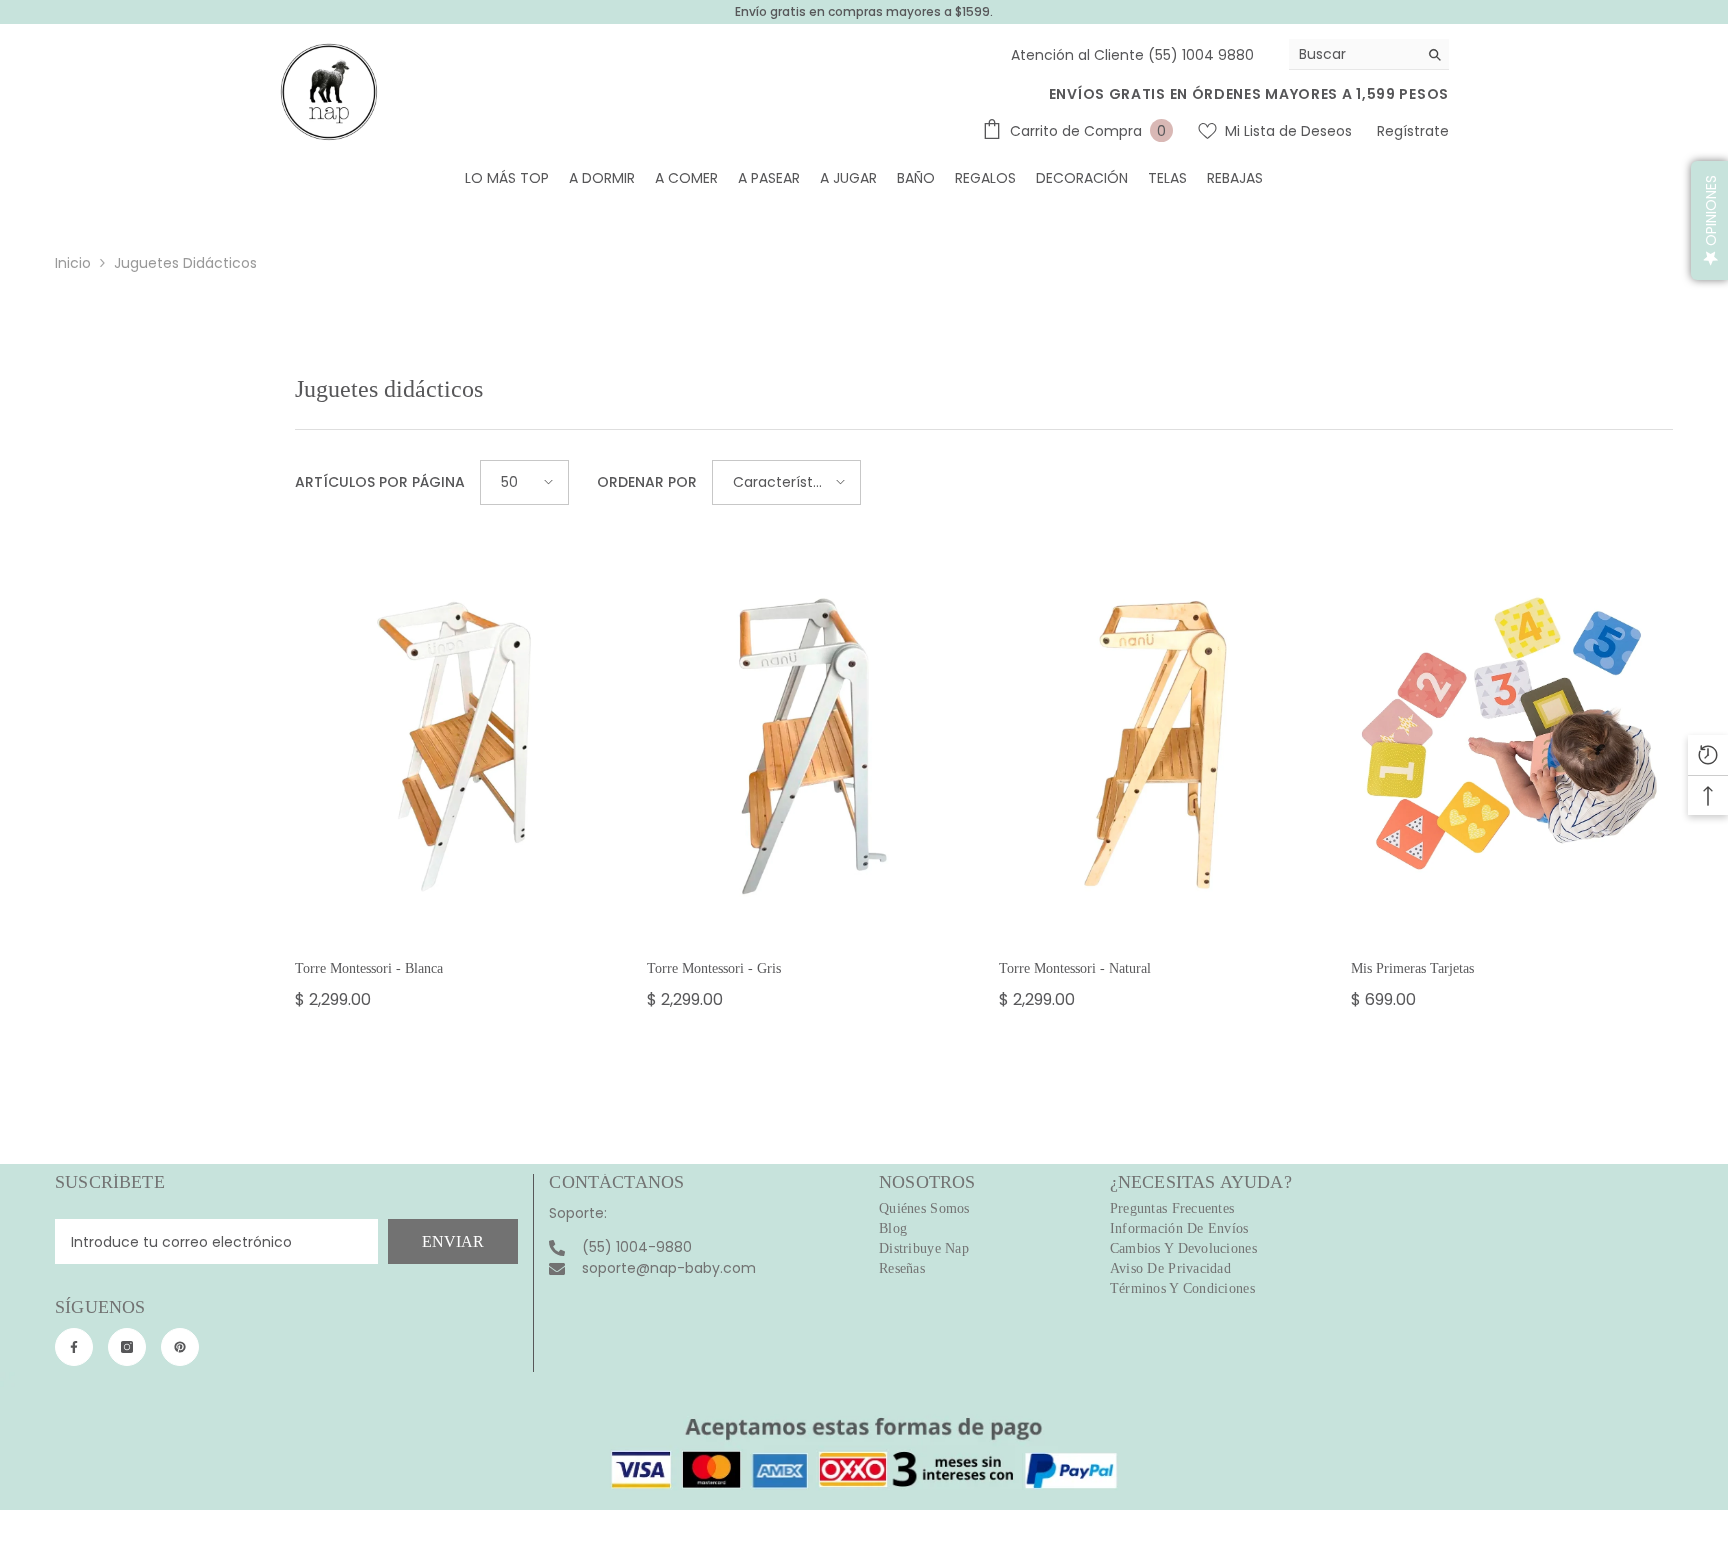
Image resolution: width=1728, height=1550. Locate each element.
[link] (864, 1441)
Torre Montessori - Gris (714, 968)
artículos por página (380, 482)
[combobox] (1353, 54)
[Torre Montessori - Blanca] (456, 743)
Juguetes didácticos (185, 263)
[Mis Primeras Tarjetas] (1512, 743)
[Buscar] (1369, 54)
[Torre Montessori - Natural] (1160, 743)
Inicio (73, 263)
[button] (524, 482)
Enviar (453, 1241)
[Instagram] (127, 1347)
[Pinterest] (180, 1347)
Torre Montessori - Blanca (369, 968)
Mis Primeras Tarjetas (1412, 968)
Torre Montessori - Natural (1075, 968)
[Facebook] (74, 1347)
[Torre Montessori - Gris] (808, 743)
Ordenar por (647, 482)
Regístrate (1413, 131)
